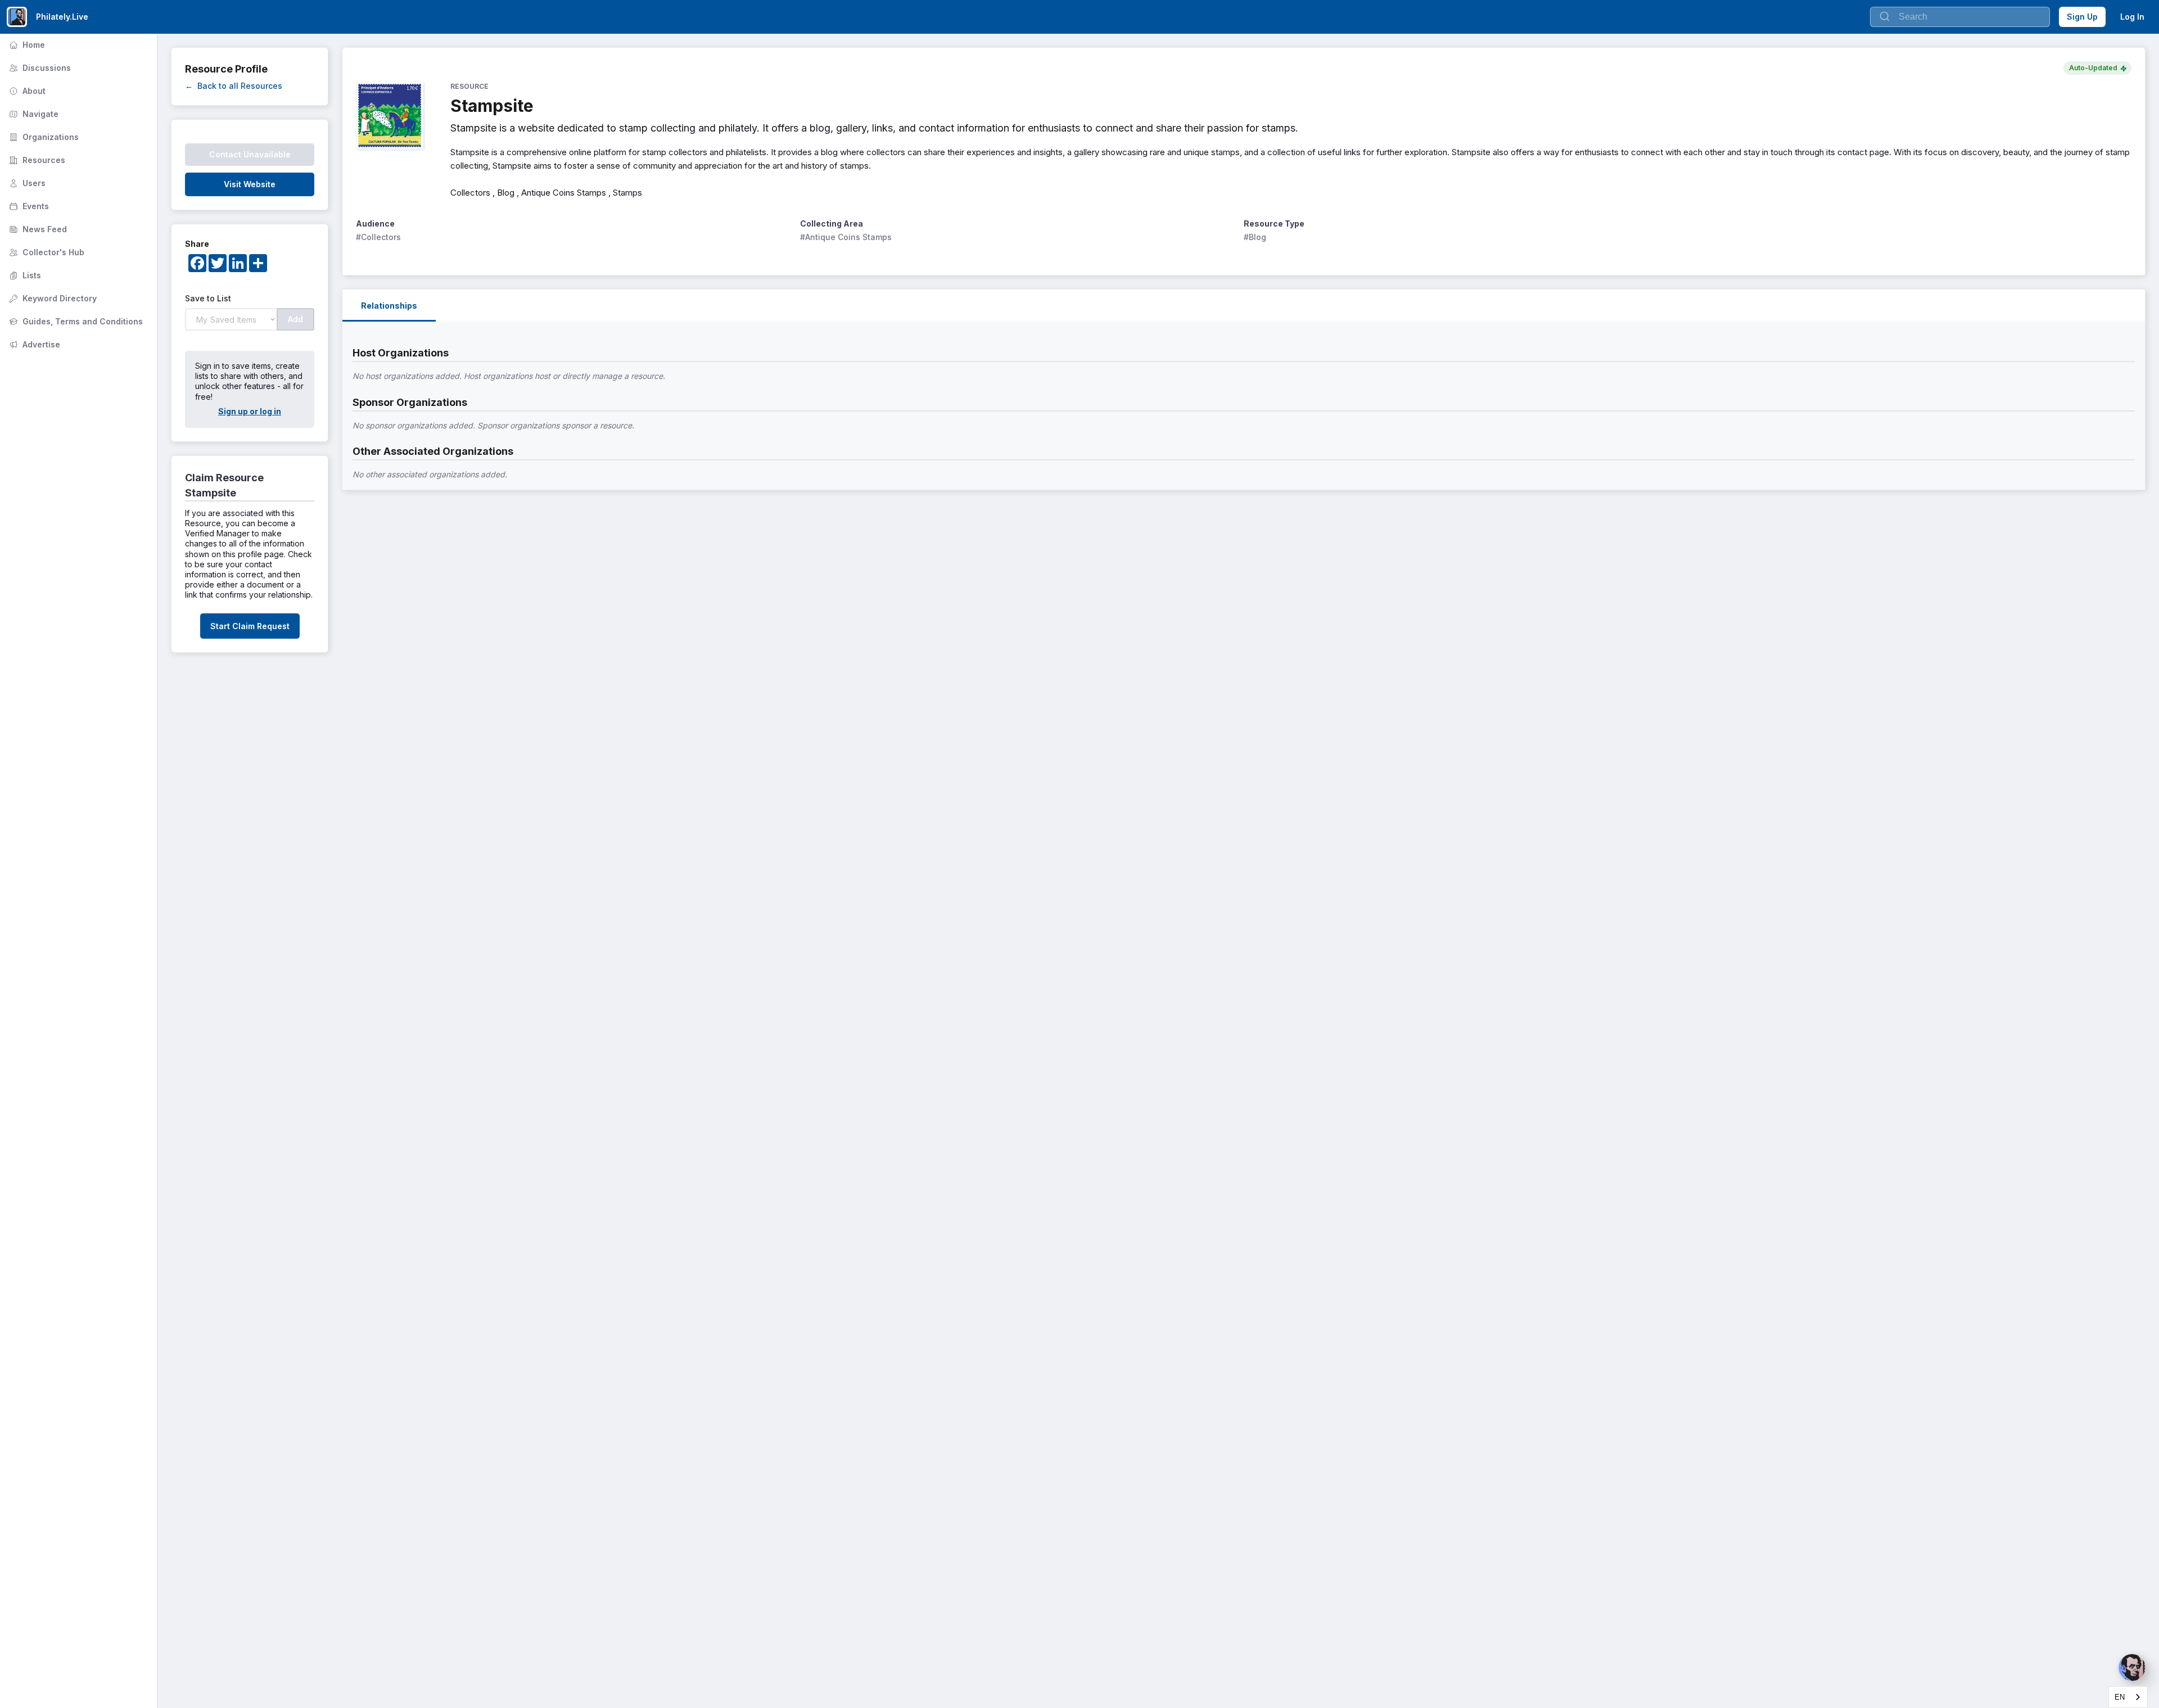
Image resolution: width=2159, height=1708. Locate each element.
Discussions (39, 68)
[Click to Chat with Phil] (2132, 1668)
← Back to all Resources (234, 86)
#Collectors (378, 237)
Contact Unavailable (250, 154)
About (26, 91)
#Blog (1255, 237)
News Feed (37, 229)
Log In (2132, 17)
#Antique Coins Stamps (846, 237)
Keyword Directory (52, 298)
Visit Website (250, 184)
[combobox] (2128, 1697)
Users (26, 183)
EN (2120, 1697)
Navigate (33, 114)
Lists (24, 275)
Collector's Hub (46, 252)
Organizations (43, 137)
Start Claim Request (250, 626)
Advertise (33, 344)
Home (26, 45)
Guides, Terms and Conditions (75, 321)
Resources (36, 160)
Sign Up (2082, 17)
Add (295, 319)
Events (28, 206)
